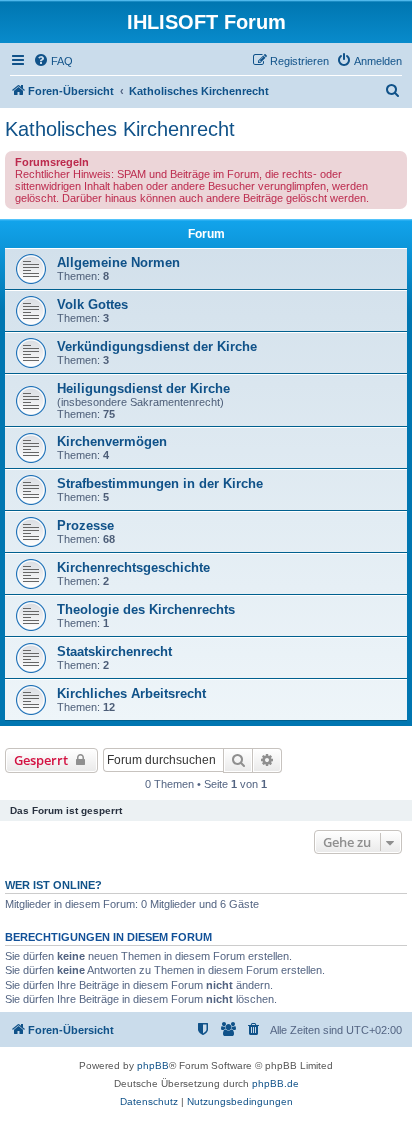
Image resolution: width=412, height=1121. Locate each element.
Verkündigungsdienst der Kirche (157, 346)
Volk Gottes (92, 304)
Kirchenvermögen (112, 441)
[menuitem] (53, 61)
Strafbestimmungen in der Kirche (160, 483)
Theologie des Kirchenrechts (146, 609)
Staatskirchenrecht (114, 651)
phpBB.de (275, 1083)
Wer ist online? (53, 885)
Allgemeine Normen (118, 262)
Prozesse (85, 525)
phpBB (153, 1065)
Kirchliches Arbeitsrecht (131, 693)
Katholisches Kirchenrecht (120, 129)
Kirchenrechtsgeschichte (133, 567)
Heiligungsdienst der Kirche (143, 388)
